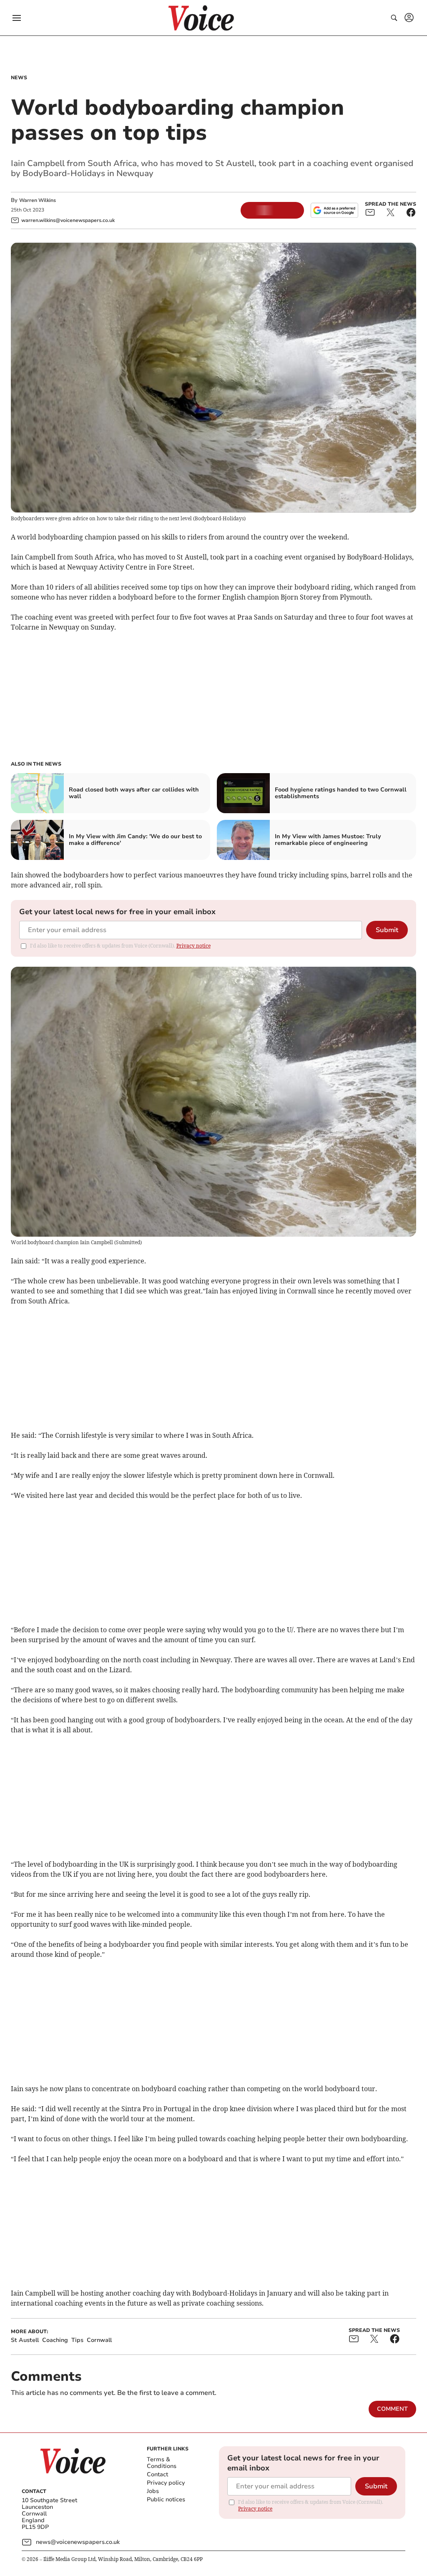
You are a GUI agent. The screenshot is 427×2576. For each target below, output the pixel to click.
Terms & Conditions (162, 2463)
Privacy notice (193, 946)
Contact (157, 2474)
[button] (17, 18)
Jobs (153, 2491)
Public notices (166, 2499)
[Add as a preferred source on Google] (334, 210)
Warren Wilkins (38, 200)
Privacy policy (166, 2483)
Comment (392, 2409)
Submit (387, 930)
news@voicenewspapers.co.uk (78, 2542)
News (19, 78)
